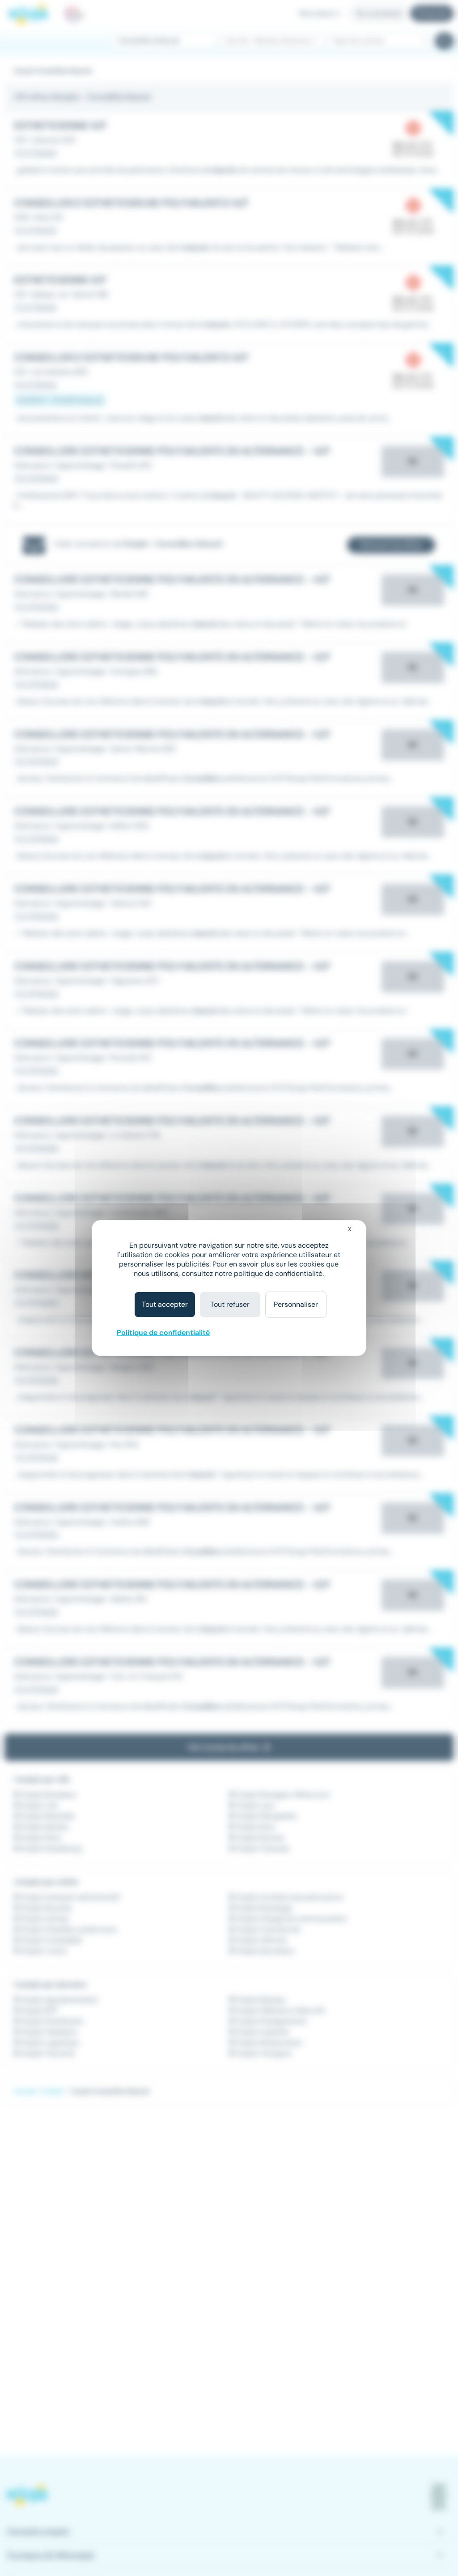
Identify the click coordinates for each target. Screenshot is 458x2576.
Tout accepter (165, 1304)
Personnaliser (296, 1304)
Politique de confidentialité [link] (163, 1333)
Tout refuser (230, 1304)
